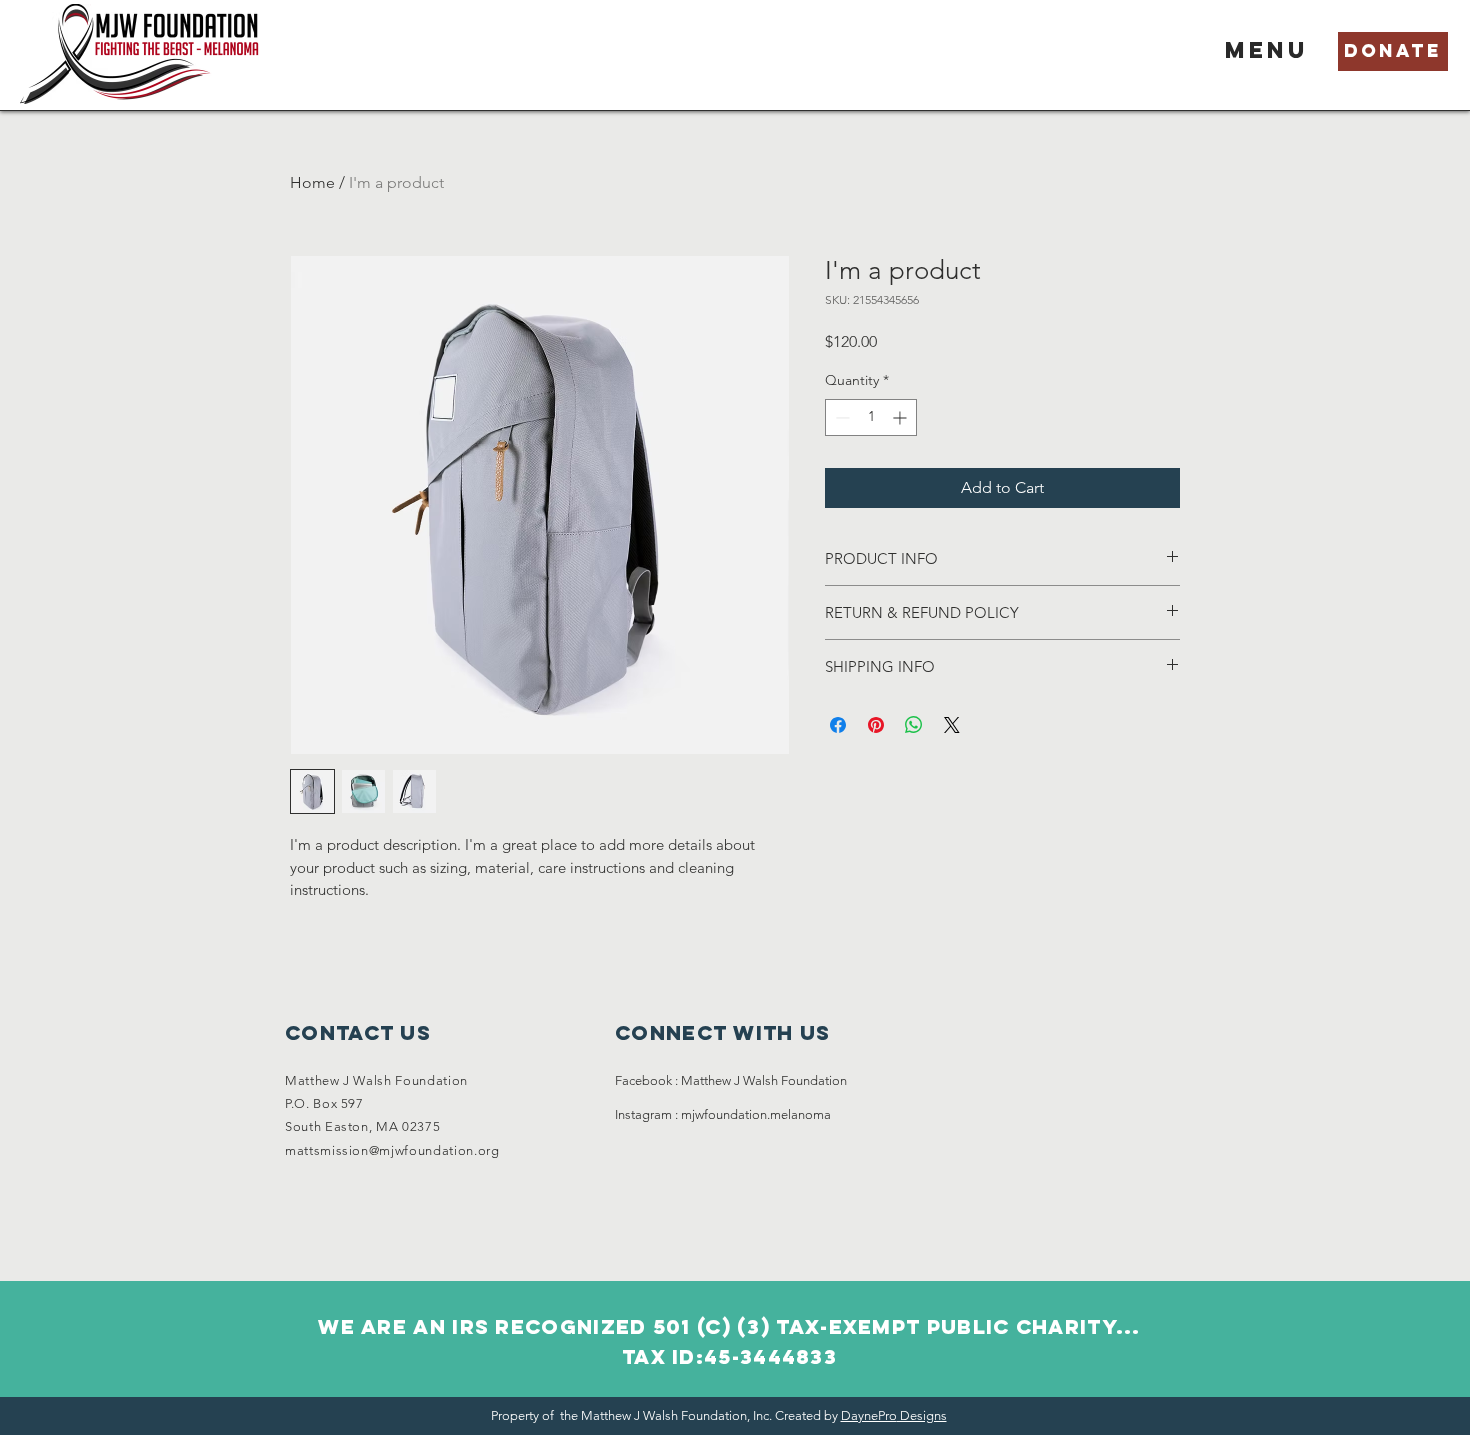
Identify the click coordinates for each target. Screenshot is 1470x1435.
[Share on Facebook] (838, 725)
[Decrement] (840, 417)
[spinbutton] (871, 417)
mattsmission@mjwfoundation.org (392, 1150)
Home (312, 182)
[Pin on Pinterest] (876, 725)
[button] (1267, 50)
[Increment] (901, 417)
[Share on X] (952, 725)
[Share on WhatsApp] (914, 725)
